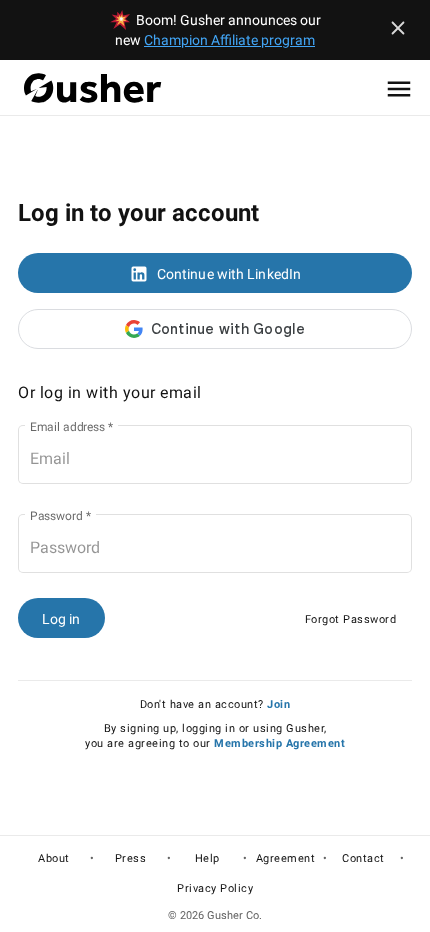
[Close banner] (398, 28)
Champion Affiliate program (229, 40)
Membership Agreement (279, 743)
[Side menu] (399, 88)
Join (278, 704)
